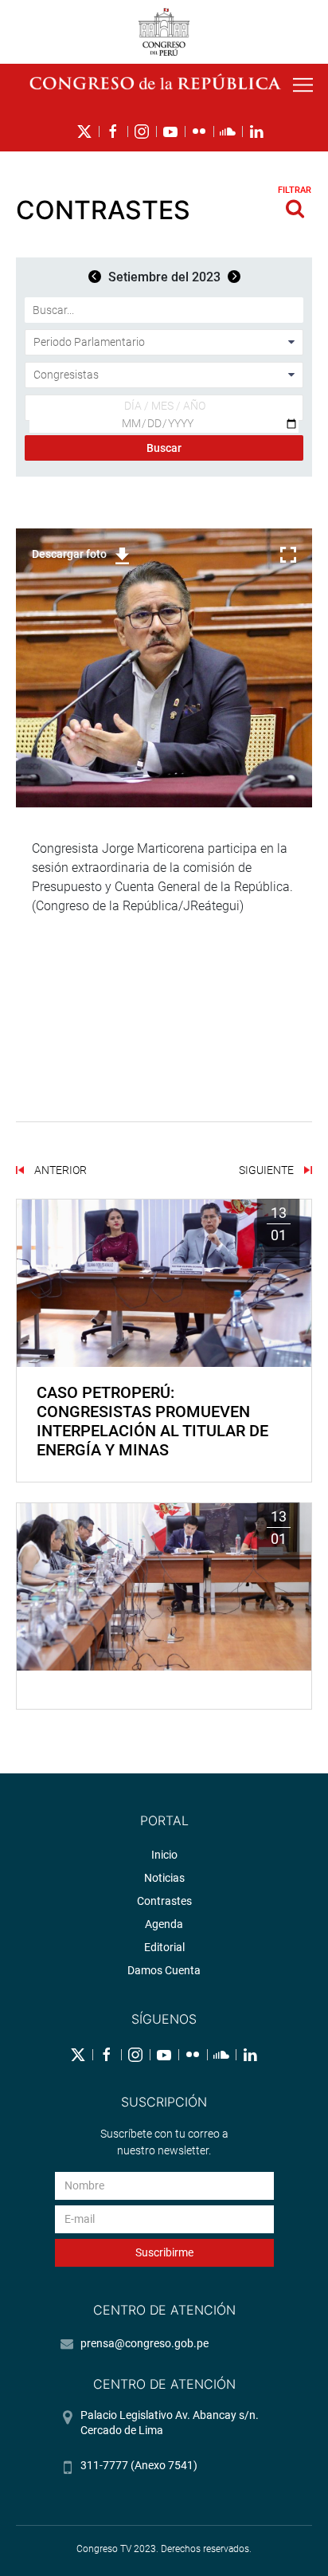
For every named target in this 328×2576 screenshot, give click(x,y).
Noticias (164, 1878)
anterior (59, 1170)
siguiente (267, 1170)
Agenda (164, 1924)
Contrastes (164, 1901)
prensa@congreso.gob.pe (144, 2343)
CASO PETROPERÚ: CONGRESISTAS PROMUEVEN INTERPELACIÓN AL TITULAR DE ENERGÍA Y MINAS (152, 1421)
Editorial (164, 1947)
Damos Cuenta (164, 1970)
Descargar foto (69, 554)
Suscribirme (164, 2252)
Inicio (164, 1855)
